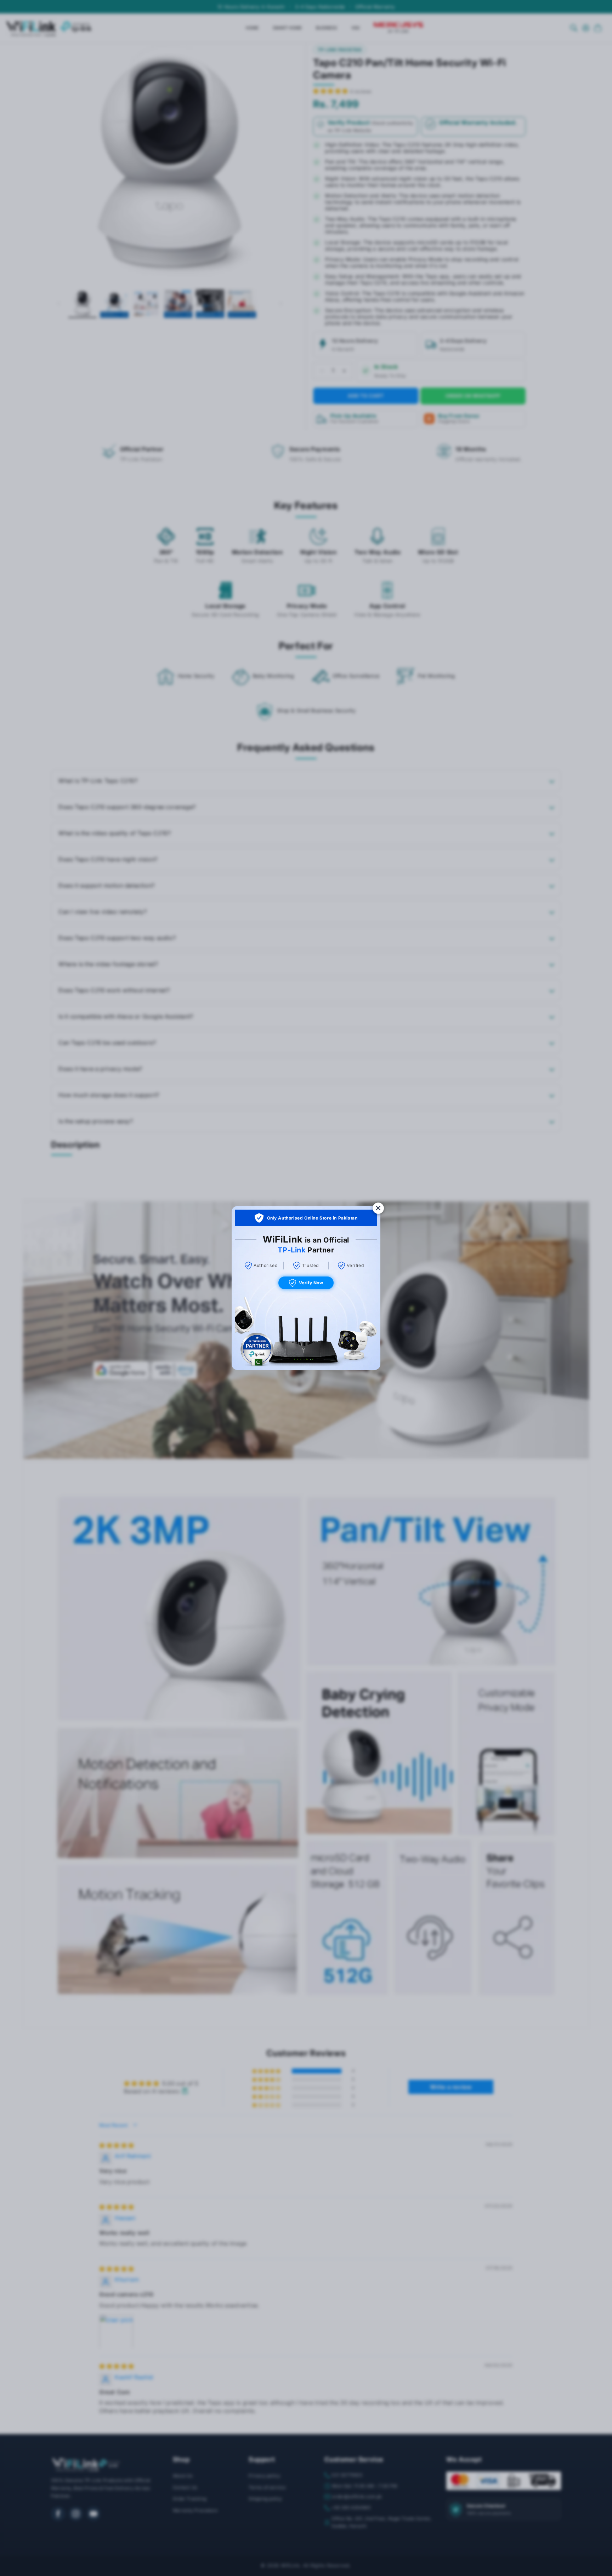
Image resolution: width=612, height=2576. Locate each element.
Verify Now (311, 1283)
